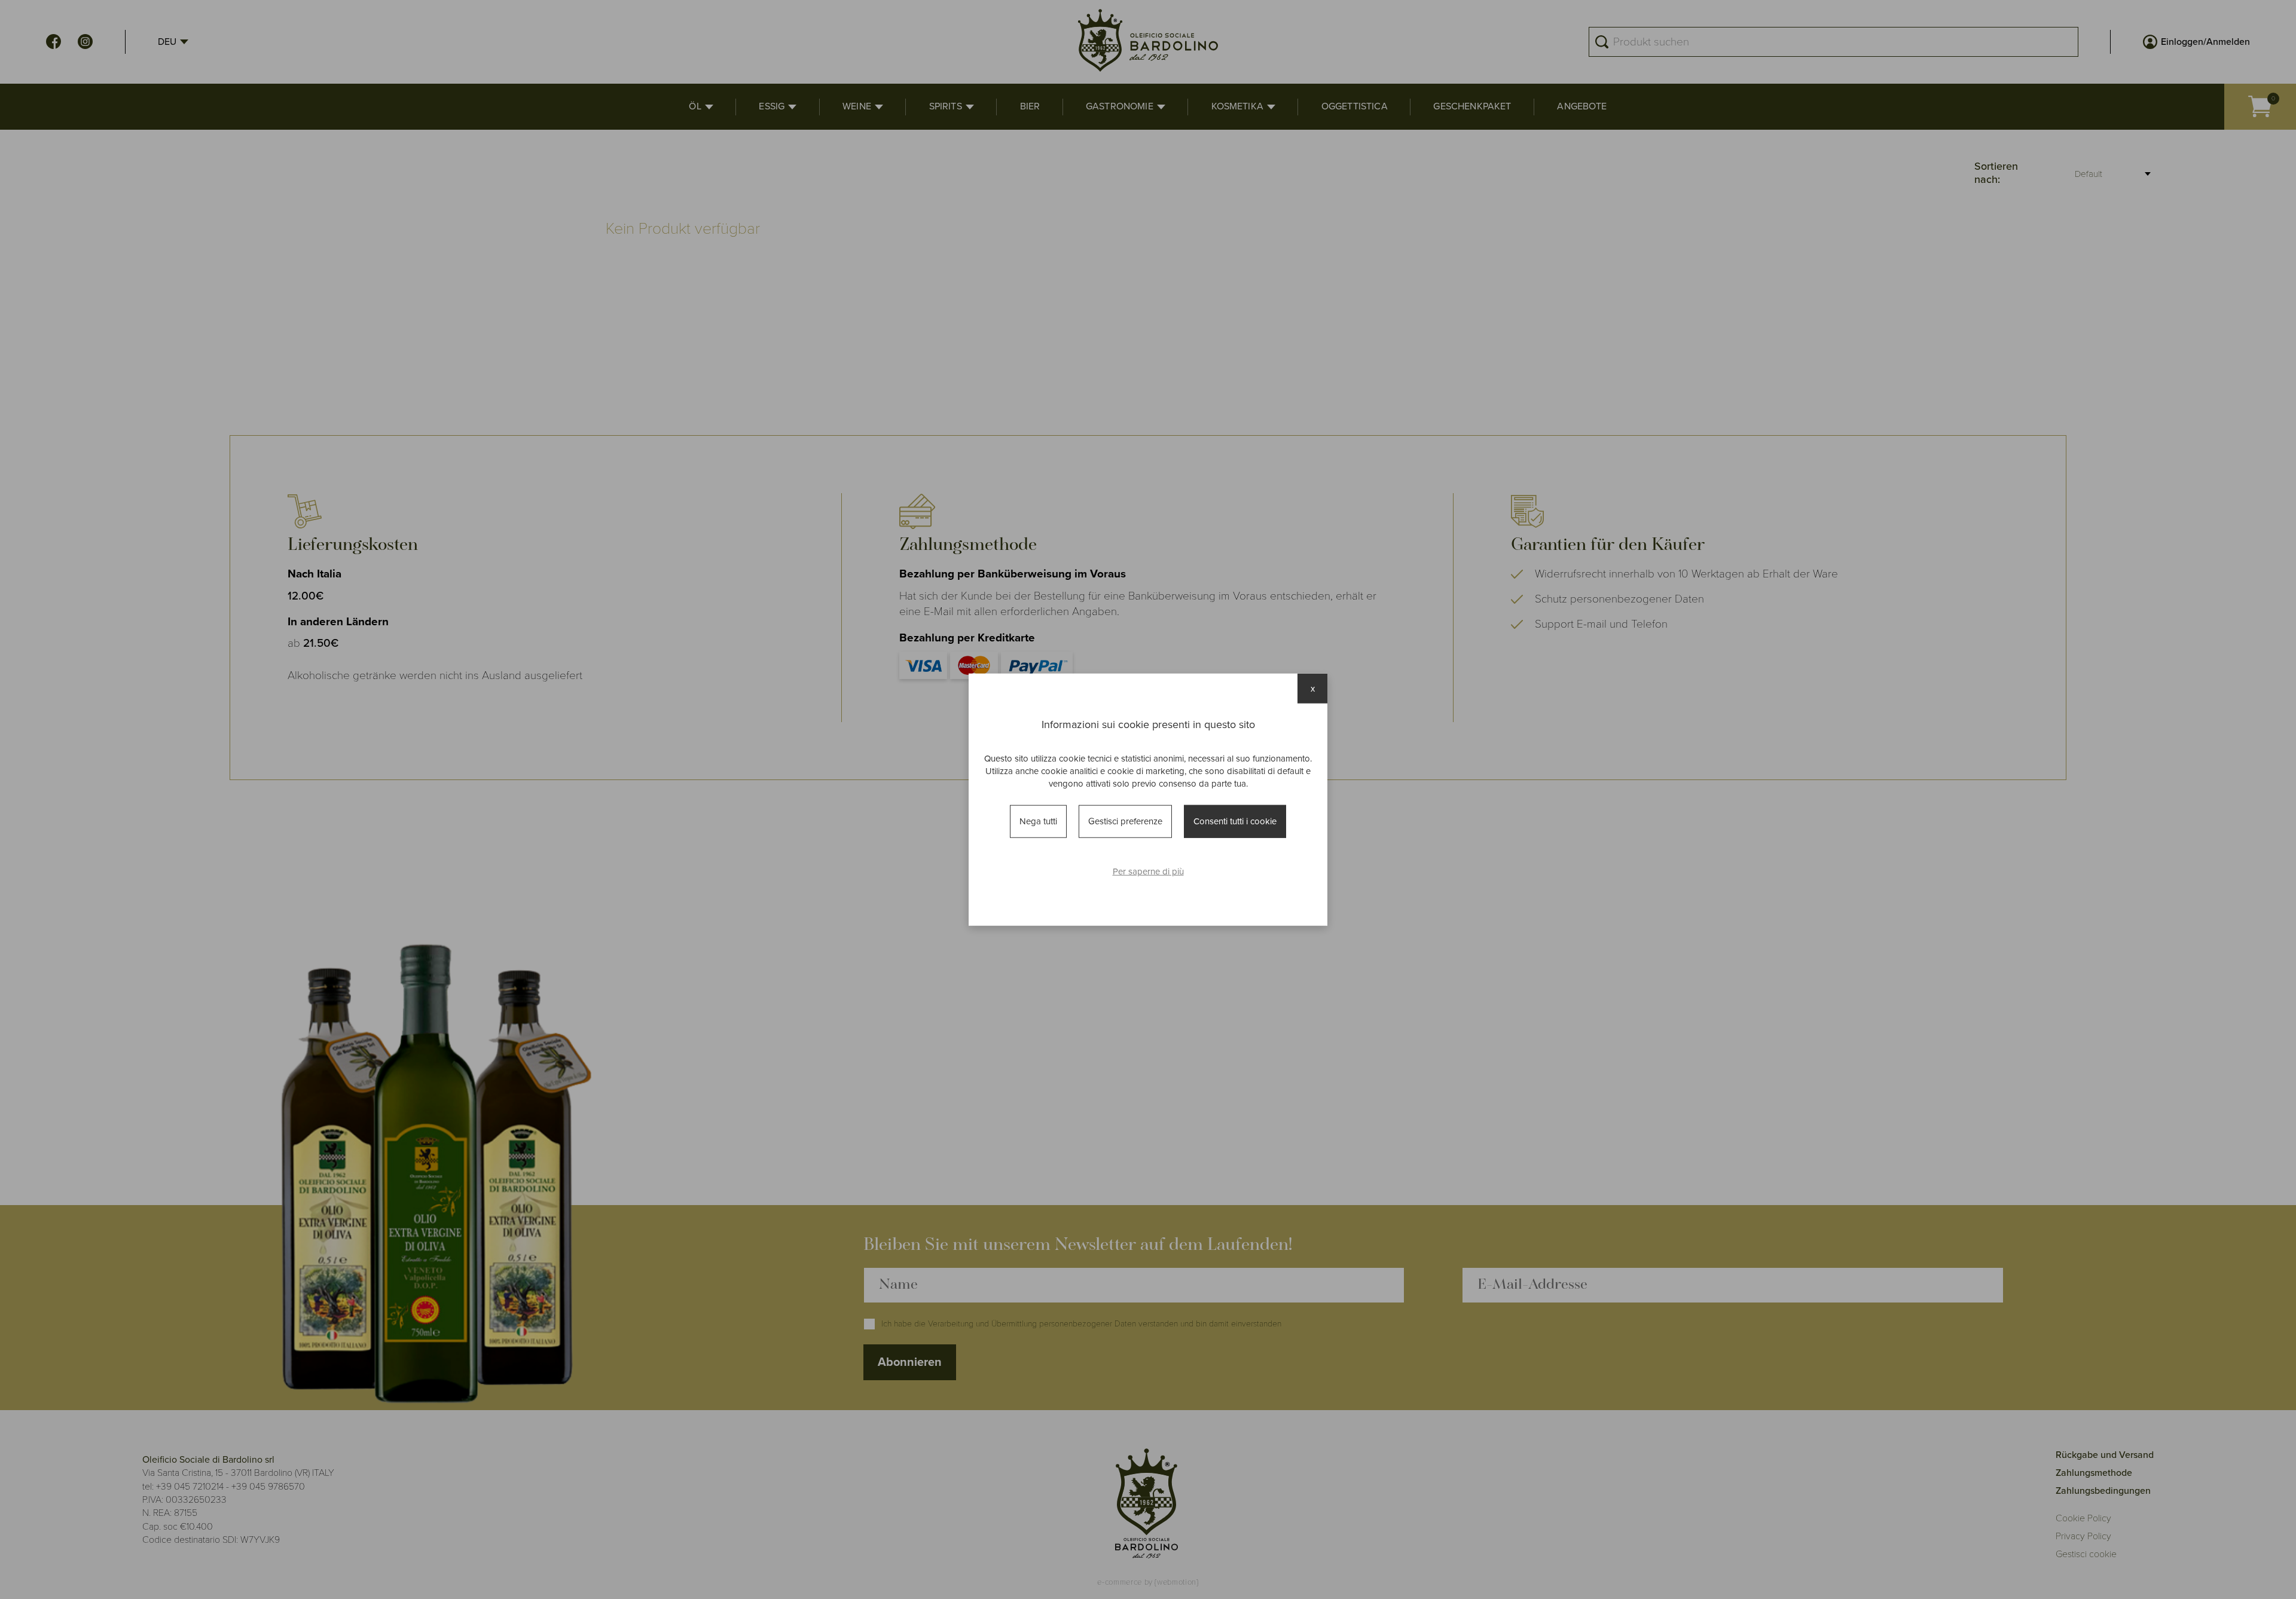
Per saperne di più (1148, 871)
